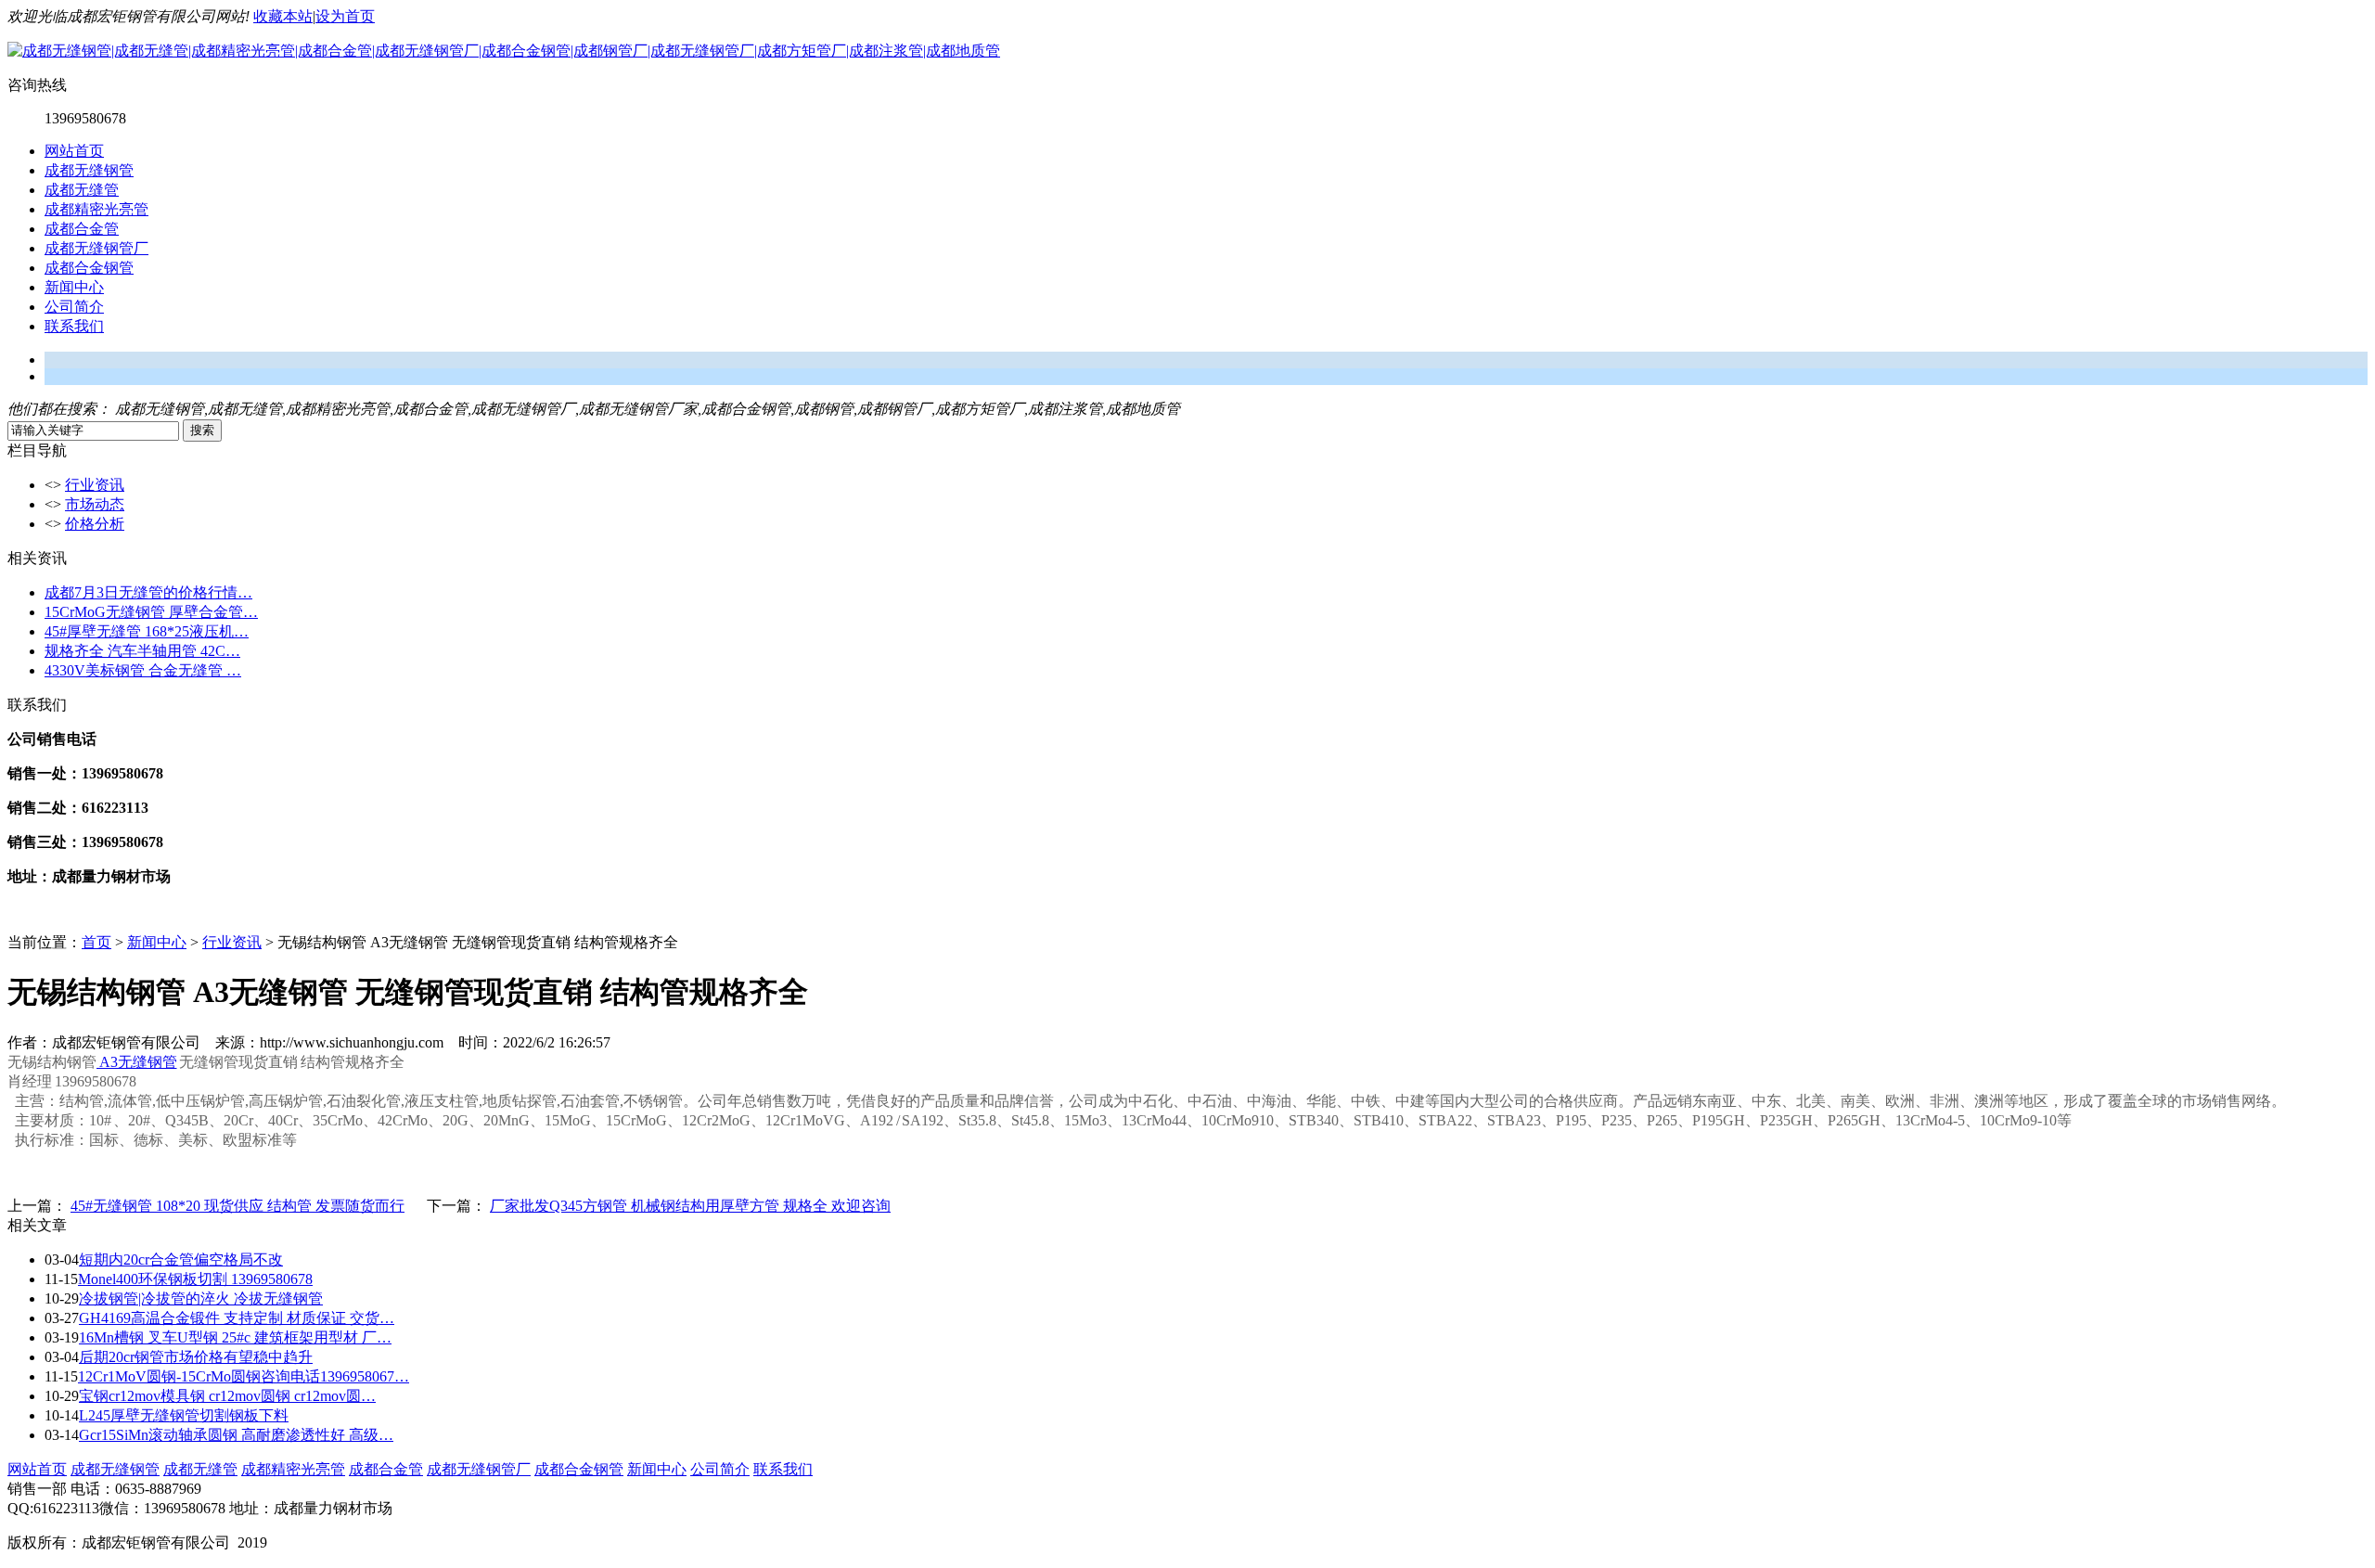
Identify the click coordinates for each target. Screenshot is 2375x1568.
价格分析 (95, 524)
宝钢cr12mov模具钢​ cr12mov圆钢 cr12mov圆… (227, 1396)
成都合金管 (82, 229)
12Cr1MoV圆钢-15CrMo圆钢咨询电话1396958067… (244, 1376)
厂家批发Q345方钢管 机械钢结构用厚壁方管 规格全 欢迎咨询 (690, 1206)
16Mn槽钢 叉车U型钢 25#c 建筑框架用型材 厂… (235, 1337)
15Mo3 (1085, 1120)
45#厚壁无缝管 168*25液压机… (147, 631)
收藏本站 (283, 16)
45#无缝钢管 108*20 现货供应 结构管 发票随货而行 (237, 1206)
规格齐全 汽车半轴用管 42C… (142, 651)
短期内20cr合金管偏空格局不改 (181, 1260)
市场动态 (95, 504)
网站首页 (74, 151)
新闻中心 (74, 287)
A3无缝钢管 (137, 1062)
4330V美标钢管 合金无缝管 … (143, 670)
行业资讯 (95, 485)
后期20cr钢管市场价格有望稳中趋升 (196, 1357)
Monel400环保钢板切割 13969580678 (195, 1279)
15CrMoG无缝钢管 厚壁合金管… (151, 612)
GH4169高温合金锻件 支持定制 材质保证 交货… (237, 1318)
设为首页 (345, 16)
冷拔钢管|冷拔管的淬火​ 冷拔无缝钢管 (201, 1298)
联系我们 (74, 326)
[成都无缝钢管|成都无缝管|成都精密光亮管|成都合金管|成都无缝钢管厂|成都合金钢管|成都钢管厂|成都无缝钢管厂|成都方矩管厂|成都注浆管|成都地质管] (504, 51)
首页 (96, 942)
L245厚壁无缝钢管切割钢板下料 (184, 1415)
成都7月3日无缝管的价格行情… (148, 592)
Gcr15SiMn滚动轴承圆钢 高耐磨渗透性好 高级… (236, 1435)
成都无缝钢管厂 (96, 248)
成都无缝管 (82, 190)
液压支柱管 (442, 1101)
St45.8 (1030, 1120)
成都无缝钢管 (89, 170)
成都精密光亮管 (96, 209)
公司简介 (74, 307)
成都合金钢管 (89, 268)
